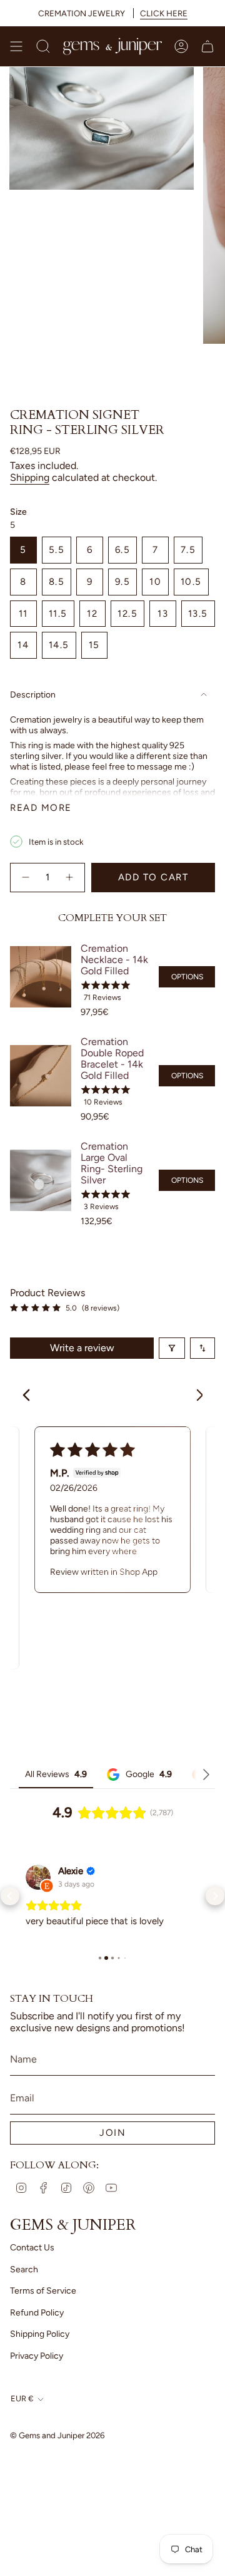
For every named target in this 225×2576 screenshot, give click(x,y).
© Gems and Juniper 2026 (57, 2461)
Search (24, 2296)
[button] (10, 1909)
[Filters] (172, 1348)
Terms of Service (43, 2317)
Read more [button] (48, 1947)
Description (33, 695)
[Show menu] (16, 46)
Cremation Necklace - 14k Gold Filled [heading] (114, 960)
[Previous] (30, 1396)
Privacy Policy (37, 2382)
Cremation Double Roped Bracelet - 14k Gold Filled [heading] (112, 1059)
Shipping (30, 477)
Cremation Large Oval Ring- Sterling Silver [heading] (112, 1163)
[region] (112, 1082)
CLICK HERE (164, 13)
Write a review (82, 1348)
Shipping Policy (40, 2360)
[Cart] (207, 46)
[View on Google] (38, 1877)
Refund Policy (37, 2339)
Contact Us (32, 2274)
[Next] (195, 1396)
